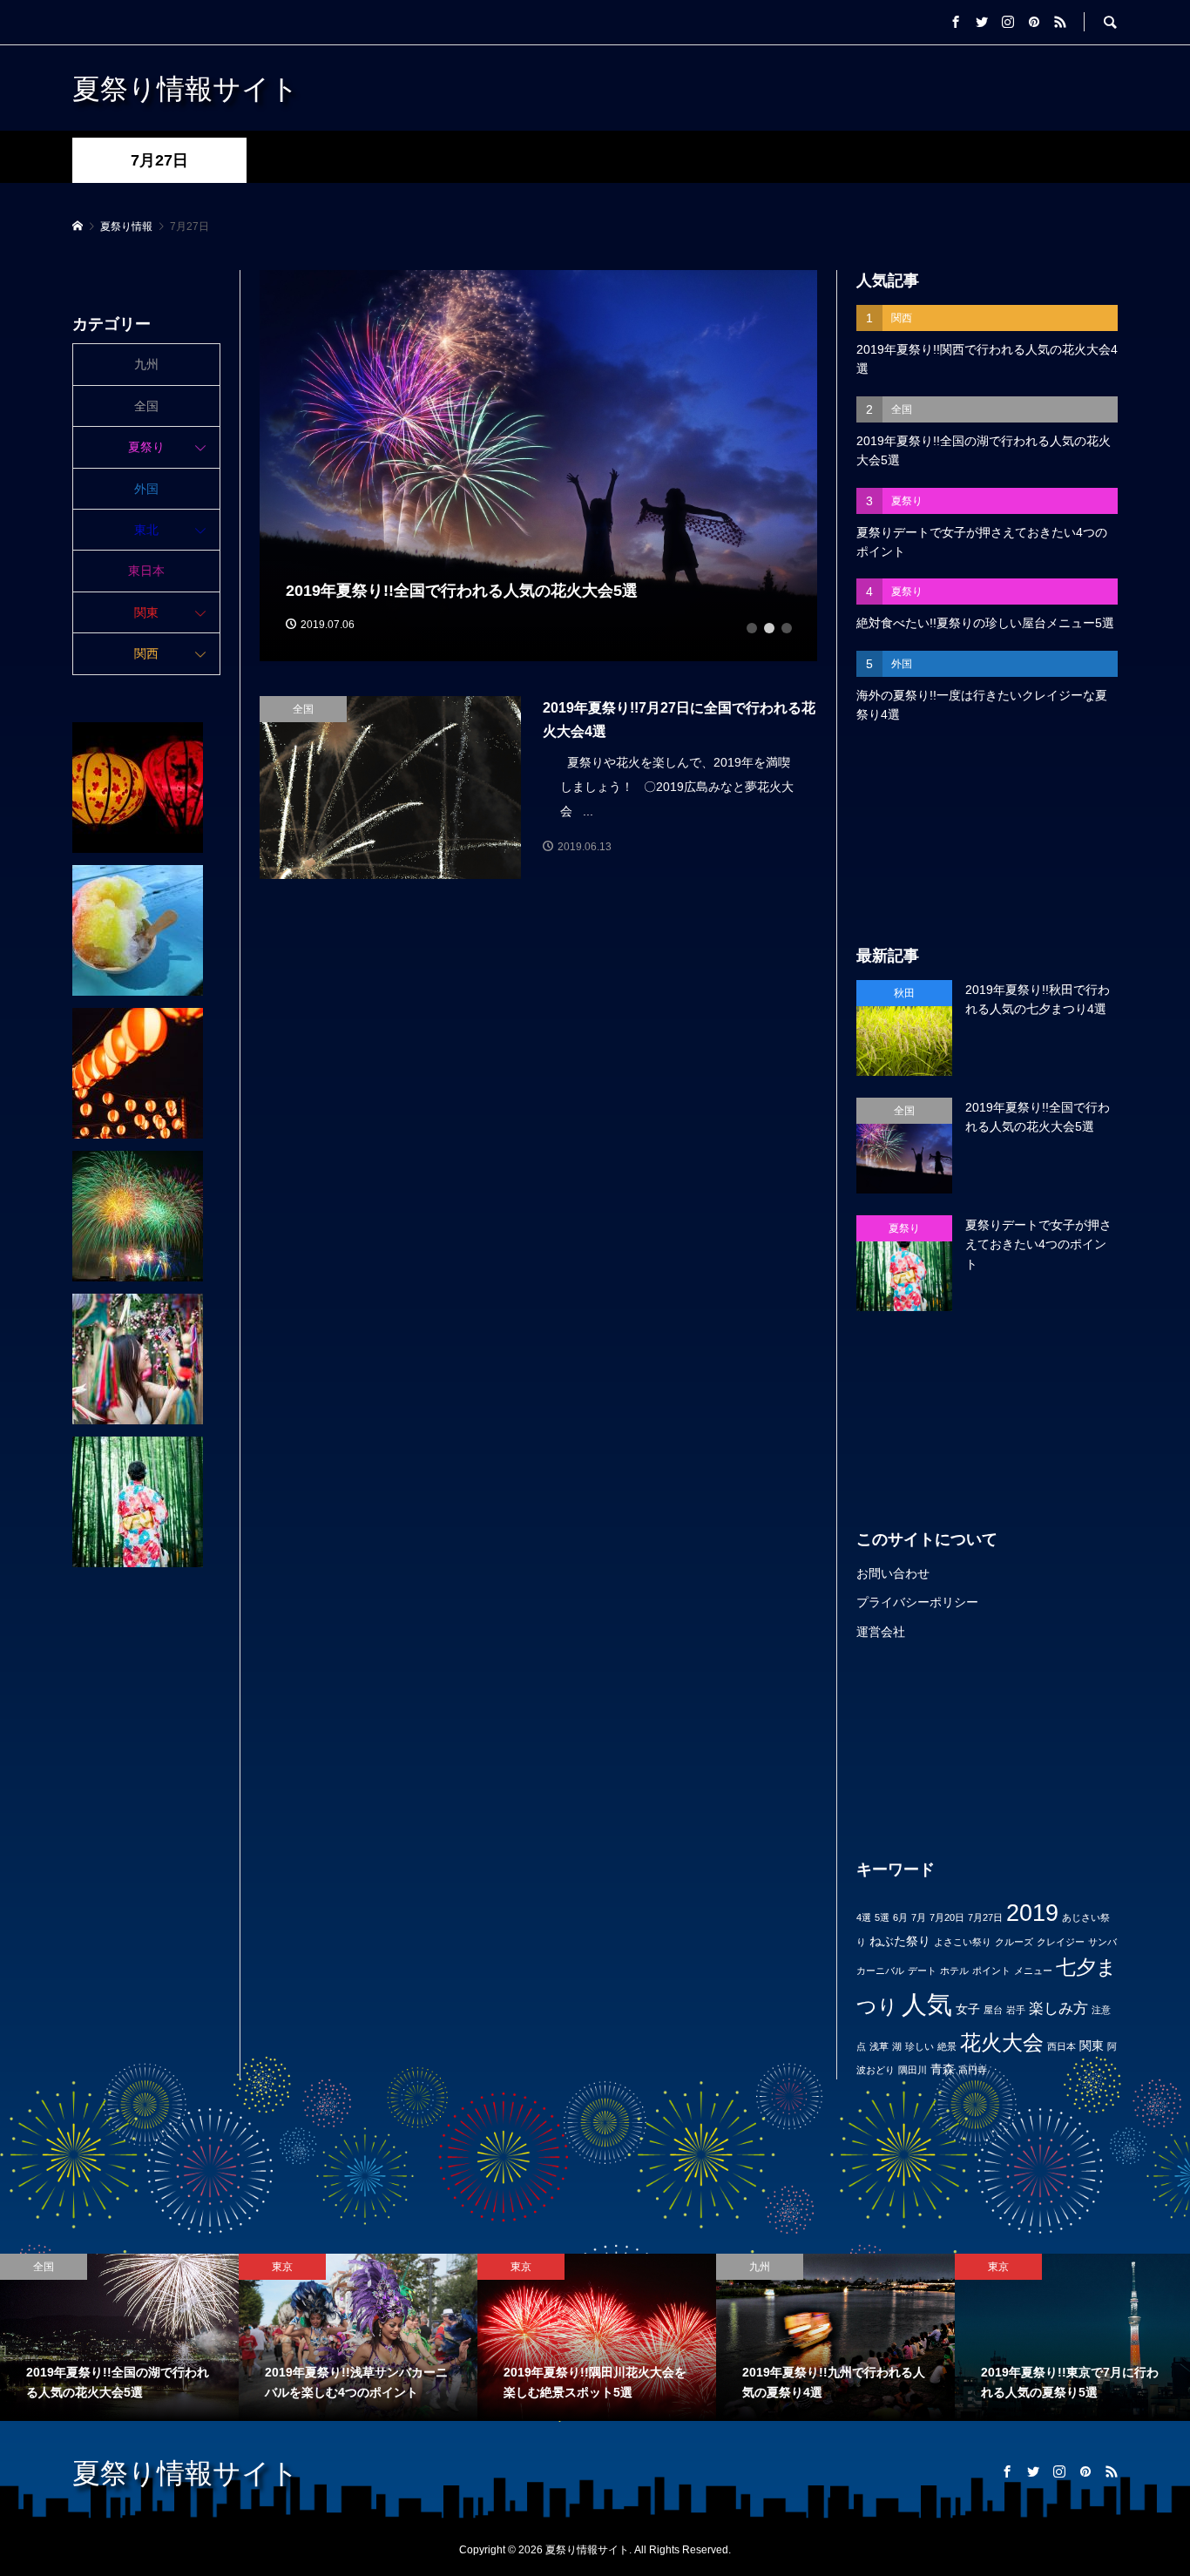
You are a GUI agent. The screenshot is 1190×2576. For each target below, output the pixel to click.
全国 (146, 406)
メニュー (1033, 1971)
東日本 (146, 571)
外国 (146, 489)
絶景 (947, 2046)
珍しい (920, 2046)
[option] (539, 466)
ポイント (991, 1971)
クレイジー (1061, 1942)
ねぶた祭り (900, 1941)
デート (922, 1971)
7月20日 (947, 1917)
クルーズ (1014, 1942)
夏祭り (146, 447)
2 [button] (769, 628)
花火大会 (1002, 2042)
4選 (864, 1917)
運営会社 (881, 1632)
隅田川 (913, 2070)
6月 (900, 1917)
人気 (927, 2004)
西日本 (1062, 2046)
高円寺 (973, 2070)
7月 (919, 1917)
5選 (882, 1917)
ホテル (954, 1971)
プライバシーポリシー (917, 1602)
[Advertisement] (987, 835)
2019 (1032, 1913)
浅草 (879, 2046)
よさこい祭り (963, 1942)
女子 (968, 2009)
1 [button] (752, 628)
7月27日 (985, 1917)
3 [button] (787, 628)
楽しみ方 (1058, 2008)
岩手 (1016, 2010)
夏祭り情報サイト (186, 88)
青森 (943, 2069)
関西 (146, 653)
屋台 (993, 2010)
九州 (146, 364)
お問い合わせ (893, 1573)
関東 (1092, 2045)
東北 (146, 530)
